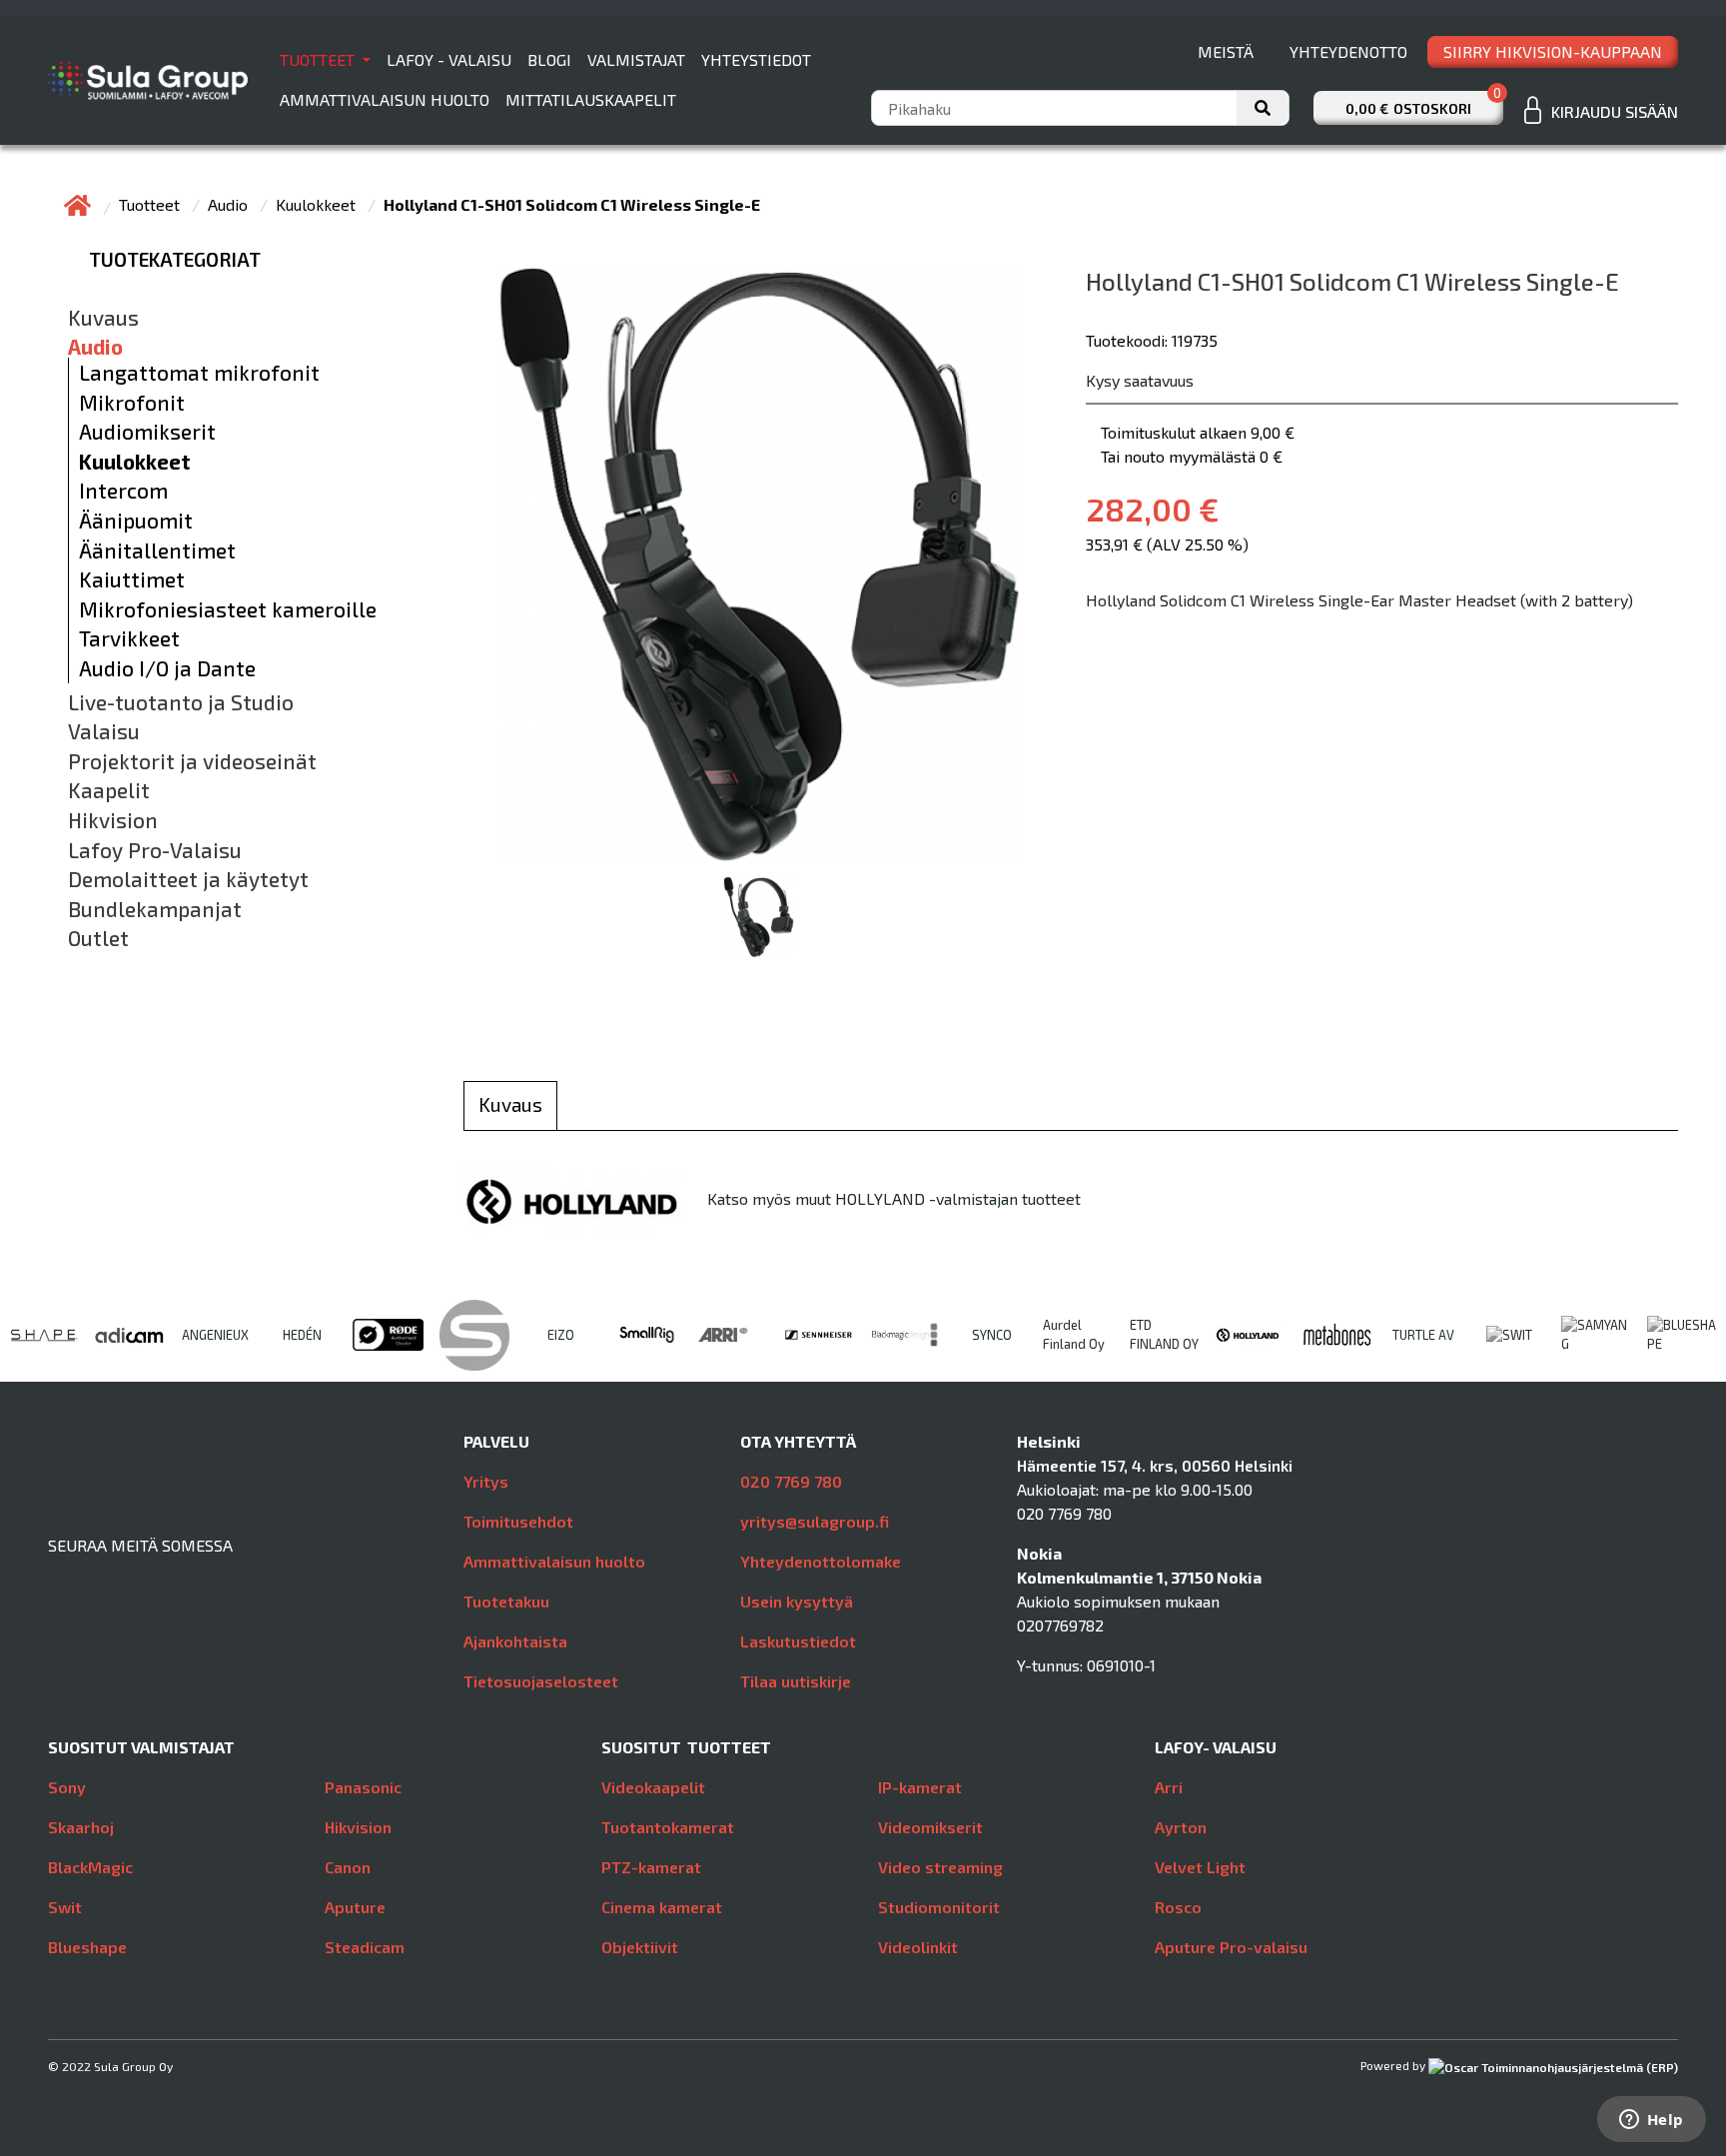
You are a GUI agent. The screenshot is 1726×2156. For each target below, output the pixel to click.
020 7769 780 (791, 1481)
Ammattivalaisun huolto (385, 99)
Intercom (123, 491)
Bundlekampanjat (155, 909)
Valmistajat (636, 59)
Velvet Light (1200, 1867)
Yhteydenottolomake (821, 1561)
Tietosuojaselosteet (541, 1681)
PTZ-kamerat (651, 1867)
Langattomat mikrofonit (199, 373)
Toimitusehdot (518, 1521)
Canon (348, 1867)
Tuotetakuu (506, 1601)
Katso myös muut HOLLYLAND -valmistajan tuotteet (894, 1198)
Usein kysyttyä (797, 1601)
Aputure (355, 1907)
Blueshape (87, 1947)
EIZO (561, 1335)
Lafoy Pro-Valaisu (155, 850)
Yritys (486, 1481)
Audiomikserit (147, 432)
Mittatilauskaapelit (591, 99)
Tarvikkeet (129, 638)
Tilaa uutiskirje (796, 1681)
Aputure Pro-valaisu (1231, 1947)
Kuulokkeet (318, 204)
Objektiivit (640, 1947)
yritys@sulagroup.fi (815, 1521)
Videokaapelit (653, 1787)
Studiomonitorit (939, 1907)
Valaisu (104, 731)
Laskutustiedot (798, 1641)
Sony (67, 1787)
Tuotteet (319, 59)
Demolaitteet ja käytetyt (188, 879)
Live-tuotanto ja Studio (181, 702)
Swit (65, 1907)
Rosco (1178, 1907)
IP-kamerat (920, 1787)
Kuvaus (103, 318)
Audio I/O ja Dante (167, 668)
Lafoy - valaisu (449, 59)
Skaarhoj (81, 1827)
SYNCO (992, 1335)
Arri (1169, 1787)
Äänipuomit (136, 521)
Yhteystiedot (756, 59)
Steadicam (365, 1947)
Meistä (1226, 51)
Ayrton (1181, 1827)
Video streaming (940, 1867)
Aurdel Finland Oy (1074, 1334)
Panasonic (363, 1787)
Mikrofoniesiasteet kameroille (228, 609)
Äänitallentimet (157, 550)
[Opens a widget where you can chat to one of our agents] (1651, 2121)
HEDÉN (302, 1335)
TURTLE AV (1423, 1335)
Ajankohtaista (515, 1641)
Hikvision (113, 820)
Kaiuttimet (132, 579)
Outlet (98, 938)
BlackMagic (90, 1867)
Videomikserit (930, 1827)
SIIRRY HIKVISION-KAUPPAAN (1553, 51)
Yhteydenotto (1348, 51)
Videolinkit (918, 1947)
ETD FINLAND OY (1164, 1334)
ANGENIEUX (215, 1335)
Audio (230, 204)
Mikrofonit (132, 403)
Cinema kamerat (662, 1907)
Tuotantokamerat (668, 1827)
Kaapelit (109, 790)
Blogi (549, 59)
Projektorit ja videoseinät (192, 761)
